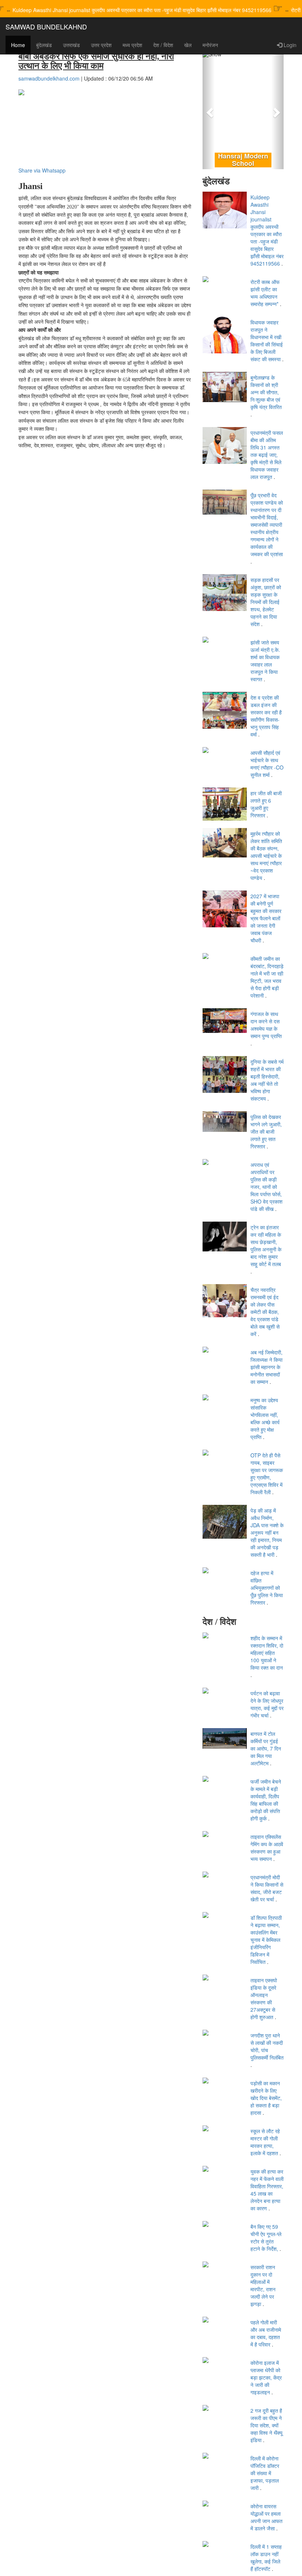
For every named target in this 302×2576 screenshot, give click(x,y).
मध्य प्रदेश (132, 45)
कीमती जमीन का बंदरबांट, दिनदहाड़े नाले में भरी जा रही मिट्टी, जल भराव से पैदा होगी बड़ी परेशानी (267, 977)
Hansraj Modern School (243, 160)
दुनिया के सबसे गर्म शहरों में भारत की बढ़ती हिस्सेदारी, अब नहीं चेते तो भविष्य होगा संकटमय (267, 1080)
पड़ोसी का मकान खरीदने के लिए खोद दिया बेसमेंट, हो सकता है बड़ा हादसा (266, 2098)
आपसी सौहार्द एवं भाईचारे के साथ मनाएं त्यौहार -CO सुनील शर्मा (267, 764)
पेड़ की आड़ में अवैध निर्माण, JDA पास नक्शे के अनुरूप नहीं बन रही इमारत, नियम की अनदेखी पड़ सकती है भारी (267, 1532)
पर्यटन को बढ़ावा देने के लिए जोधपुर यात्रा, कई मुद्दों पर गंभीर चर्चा (267, 1704)
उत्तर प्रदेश (101, 45)
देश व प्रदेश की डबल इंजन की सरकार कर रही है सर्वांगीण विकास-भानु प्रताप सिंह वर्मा (266, 716)
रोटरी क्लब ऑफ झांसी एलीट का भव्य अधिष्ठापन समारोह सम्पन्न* (265, 293)
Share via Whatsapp (42, 170)
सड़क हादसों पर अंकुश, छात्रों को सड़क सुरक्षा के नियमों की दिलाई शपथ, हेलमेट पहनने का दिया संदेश (266, 602)
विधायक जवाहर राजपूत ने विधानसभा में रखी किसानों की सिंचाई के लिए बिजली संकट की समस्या (267, 341)
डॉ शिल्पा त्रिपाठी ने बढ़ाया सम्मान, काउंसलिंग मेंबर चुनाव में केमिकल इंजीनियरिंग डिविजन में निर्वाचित (266, 1940)
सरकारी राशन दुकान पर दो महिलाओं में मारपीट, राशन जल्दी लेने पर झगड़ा (263, 2285)
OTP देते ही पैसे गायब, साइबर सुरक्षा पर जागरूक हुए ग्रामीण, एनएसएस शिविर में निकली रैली (267, 1474)
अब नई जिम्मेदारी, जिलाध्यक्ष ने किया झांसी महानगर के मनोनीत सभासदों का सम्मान (266, 1367)
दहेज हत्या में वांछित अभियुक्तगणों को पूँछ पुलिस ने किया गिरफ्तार (267, 1588)
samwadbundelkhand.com (49, 78)
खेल (188, 45)
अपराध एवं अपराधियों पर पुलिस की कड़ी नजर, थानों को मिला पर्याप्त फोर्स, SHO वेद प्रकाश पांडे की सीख (266, 1187)
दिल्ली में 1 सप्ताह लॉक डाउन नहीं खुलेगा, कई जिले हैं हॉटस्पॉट (266, 2558)
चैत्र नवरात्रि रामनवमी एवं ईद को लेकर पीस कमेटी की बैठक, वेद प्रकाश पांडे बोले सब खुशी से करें (265, 1312)
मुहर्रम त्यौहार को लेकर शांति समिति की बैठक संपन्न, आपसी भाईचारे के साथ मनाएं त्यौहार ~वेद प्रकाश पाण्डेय (266, 856)
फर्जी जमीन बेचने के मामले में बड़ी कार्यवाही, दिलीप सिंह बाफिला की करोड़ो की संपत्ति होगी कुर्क (266, 1800)
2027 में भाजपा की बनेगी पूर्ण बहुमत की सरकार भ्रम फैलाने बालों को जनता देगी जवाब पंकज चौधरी (266, 918)
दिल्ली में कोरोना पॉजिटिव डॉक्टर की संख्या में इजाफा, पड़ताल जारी (265, 2473)
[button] (209, 110)
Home (18, 45)
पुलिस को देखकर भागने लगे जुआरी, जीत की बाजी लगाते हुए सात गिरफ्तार (266, 1131)
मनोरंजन (210, 45)
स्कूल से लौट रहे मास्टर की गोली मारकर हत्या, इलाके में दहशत (265, 2142)
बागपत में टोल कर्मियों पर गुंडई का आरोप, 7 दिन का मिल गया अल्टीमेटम (266, 1748)
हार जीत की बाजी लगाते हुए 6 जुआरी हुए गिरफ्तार (266, 804)
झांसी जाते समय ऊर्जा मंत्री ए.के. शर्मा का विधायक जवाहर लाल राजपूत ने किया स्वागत (265, 661)
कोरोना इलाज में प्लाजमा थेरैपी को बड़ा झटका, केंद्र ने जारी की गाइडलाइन (266, 2377)
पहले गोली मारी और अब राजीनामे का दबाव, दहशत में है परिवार (266, 2333)
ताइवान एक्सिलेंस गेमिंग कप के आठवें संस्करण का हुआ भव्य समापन (267, 1848)
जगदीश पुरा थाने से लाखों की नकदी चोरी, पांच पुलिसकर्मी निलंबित (267, 2046)
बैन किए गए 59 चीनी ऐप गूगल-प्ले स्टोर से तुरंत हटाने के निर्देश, (266, 2238)
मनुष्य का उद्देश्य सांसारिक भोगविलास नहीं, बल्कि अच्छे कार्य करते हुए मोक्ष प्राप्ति (265, 1418)
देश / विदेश (163, 45)
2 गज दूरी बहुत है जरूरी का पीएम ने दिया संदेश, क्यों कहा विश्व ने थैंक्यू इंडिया (266, 2425)
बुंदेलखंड (44, 45)
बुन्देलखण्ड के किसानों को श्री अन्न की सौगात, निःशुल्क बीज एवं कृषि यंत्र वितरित (266, 392)
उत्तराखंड (71, 45)
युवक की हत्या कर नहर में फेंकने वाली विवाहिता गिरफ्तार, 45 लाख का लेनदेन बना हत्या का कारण (267, 2190)
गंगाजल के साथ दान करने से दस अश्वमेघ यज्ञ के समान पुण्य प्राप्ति (266, 1025)
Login (289, 45)
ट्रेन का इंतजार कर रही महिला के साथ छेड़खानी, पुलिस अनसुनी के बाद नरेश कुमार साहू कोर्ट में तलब (266, 1246)
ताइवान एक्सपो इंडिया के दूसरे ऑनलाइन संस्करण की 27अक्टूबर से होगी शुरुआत (264, 1998)
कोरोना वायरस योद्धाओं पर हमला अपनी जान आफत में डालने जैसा (266, 2517)
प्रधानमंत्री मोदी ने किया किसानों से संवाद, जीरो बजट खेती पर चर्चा (267, 1888)
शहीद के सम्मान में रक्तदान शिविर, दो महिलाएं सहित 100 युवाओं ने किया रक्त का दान (267, 1653)
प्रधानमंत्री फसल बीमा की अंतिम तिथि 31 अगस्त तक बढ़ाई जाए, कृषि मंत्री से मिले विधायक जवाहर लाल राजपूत (267, 455)
